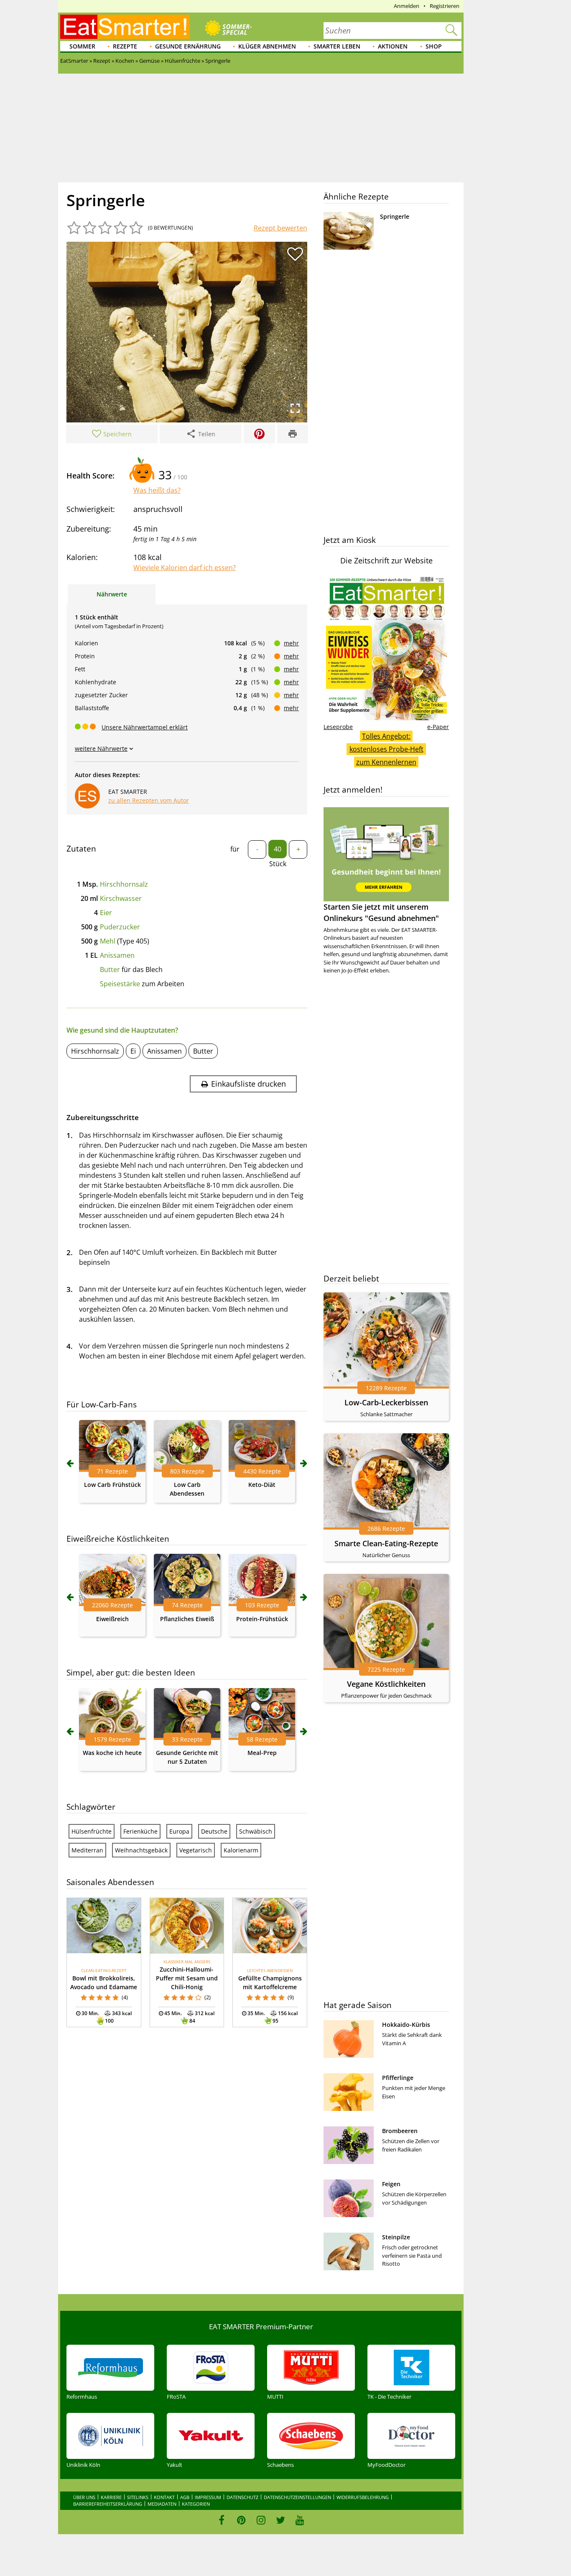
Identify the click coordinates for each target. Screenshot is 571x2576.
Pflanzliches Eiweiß (187, 1619)
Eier (106, 913)
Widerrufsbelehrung (363, 2497)
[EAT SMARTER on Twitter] (280, 2520)
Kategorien (196, 2504)
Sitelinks (138, 2497)
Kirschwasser (121, 898)
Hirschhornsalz (124, 884)
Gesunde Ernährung (188, 46)
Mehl (108, 941)
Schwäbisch (256, 1831)
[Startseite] (125, 27)
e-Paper (438, 727)
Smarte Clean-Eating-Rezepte (386, 1543)
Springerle (395, 216)
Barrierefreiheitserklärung (108, 2504)
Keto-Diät (262, 1485)
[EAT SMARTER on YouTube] (300, 2520)
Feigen (391, 2184)
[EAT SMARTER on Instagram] (261, 2520)
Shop (434, 46)
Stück (278, 864)
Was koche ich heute (112, 1753)
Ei (133, 1051)
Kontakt (164, 2497)
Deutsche (214, 1831)
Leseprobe (338, 727)
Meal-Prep (262, 1753)
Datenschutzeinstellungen (297, 2497)
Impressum (208, 2497)
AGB (185, 2497)
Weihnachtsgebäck (141, 1850)
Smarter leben (337, 46)
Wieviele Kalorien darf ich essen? (185, 568)
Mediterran (87, 1850)
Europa (179, 1831)
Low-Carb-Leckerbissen (386, 1402)
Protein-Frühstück (262, 1619)
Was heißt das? (157, 490)
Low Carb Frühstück (112, 1485)
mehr (291, 643)
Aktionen (393, 46)
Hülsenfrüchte (92, 1831)
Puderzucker (120, 927)
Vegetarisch (196, 1850)
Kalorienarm (241, 1850)
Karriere (111, 2497)
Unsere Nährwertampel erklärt (145, 727)
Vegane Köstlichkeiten (386, 1684)
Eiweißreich (112, 1619)
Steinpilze (396, 2237)
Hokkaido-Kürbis (406, 2025)
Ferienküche (140, 1831)
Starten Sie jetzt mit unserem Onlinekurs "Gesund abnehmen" (381, 912)
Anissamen (117, 955)
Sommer (82, 46)
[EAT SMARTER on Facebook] (222, 2520)
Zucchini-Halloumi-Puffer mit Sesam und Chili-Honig (187, 1978)
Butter (110, 970)
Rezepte (125, 46)
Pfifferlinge (398, 2078)
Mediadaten (162, 2504)
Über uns (84, 2497)
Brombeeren (400, 2131)
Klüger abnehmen (267, 46)
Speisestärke (120, 984)
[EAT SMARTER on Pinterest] (241, 2520)
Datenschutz (242, 2497)
